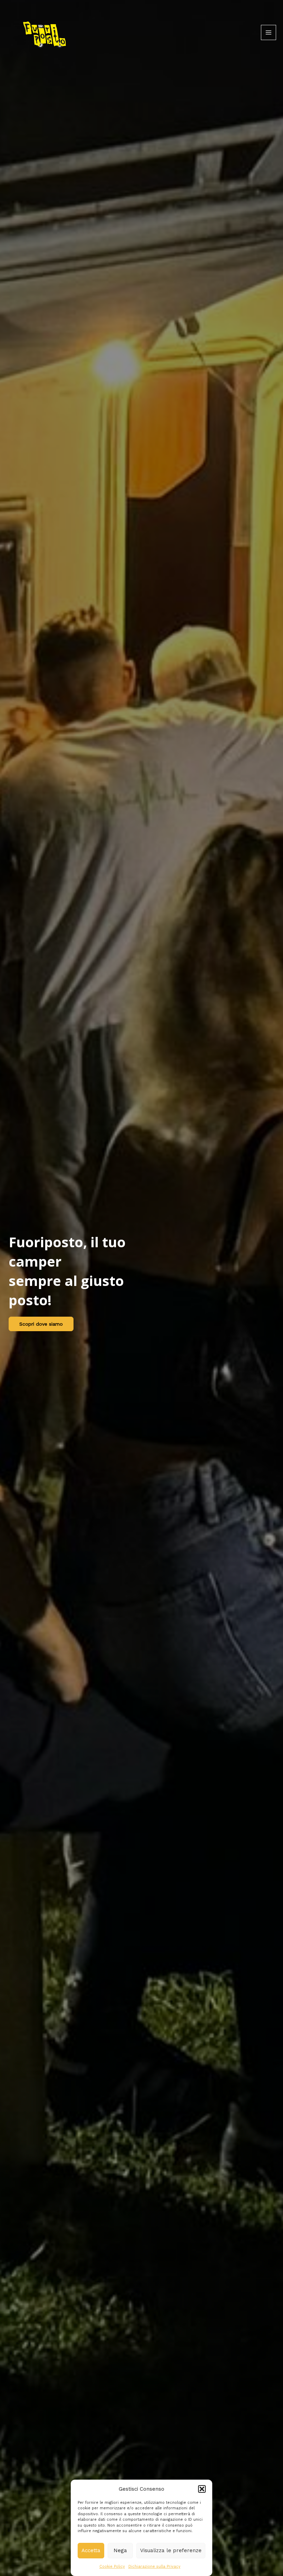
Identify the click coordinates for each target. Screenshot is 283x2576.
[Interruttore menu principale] (269, 32)
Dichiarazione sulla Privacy (154, 2567)
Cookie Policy (112, 2567)
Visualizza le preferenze (171, 2550)
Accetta (91, 2550)
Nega (120, 2550)
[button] (202, 2489)
